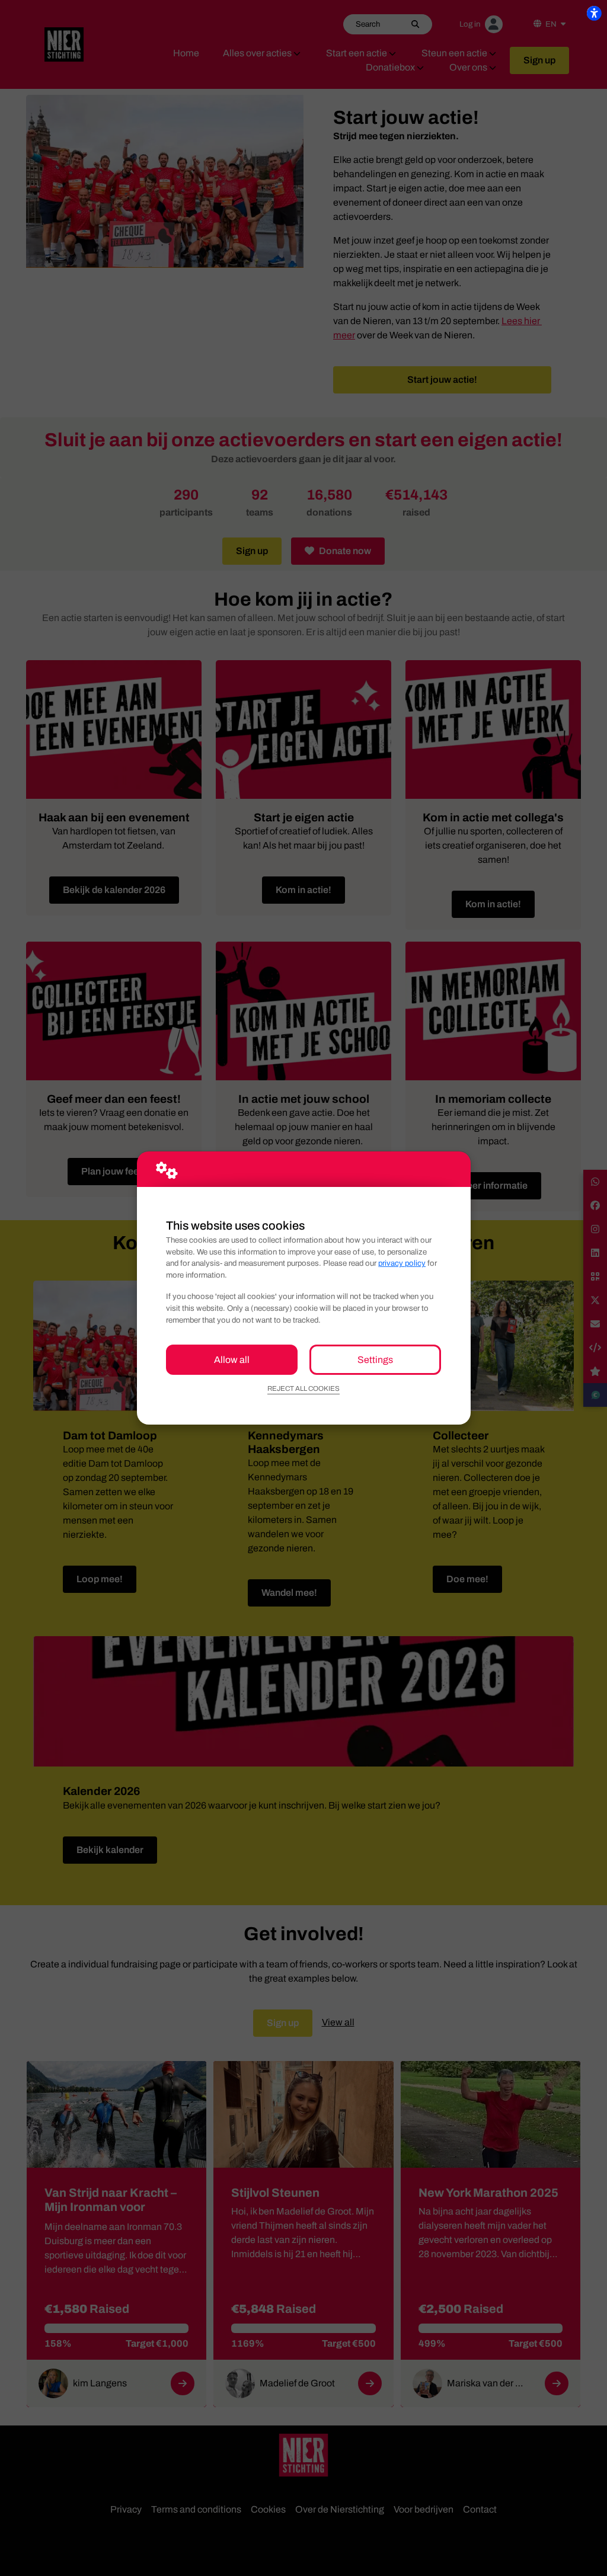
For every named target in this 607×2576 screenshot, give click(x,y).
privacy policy (402, 1263)
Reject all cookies (303, 1388)
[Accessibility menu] (594, 13)
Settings (375, 1360)
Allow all (232, 1360)
